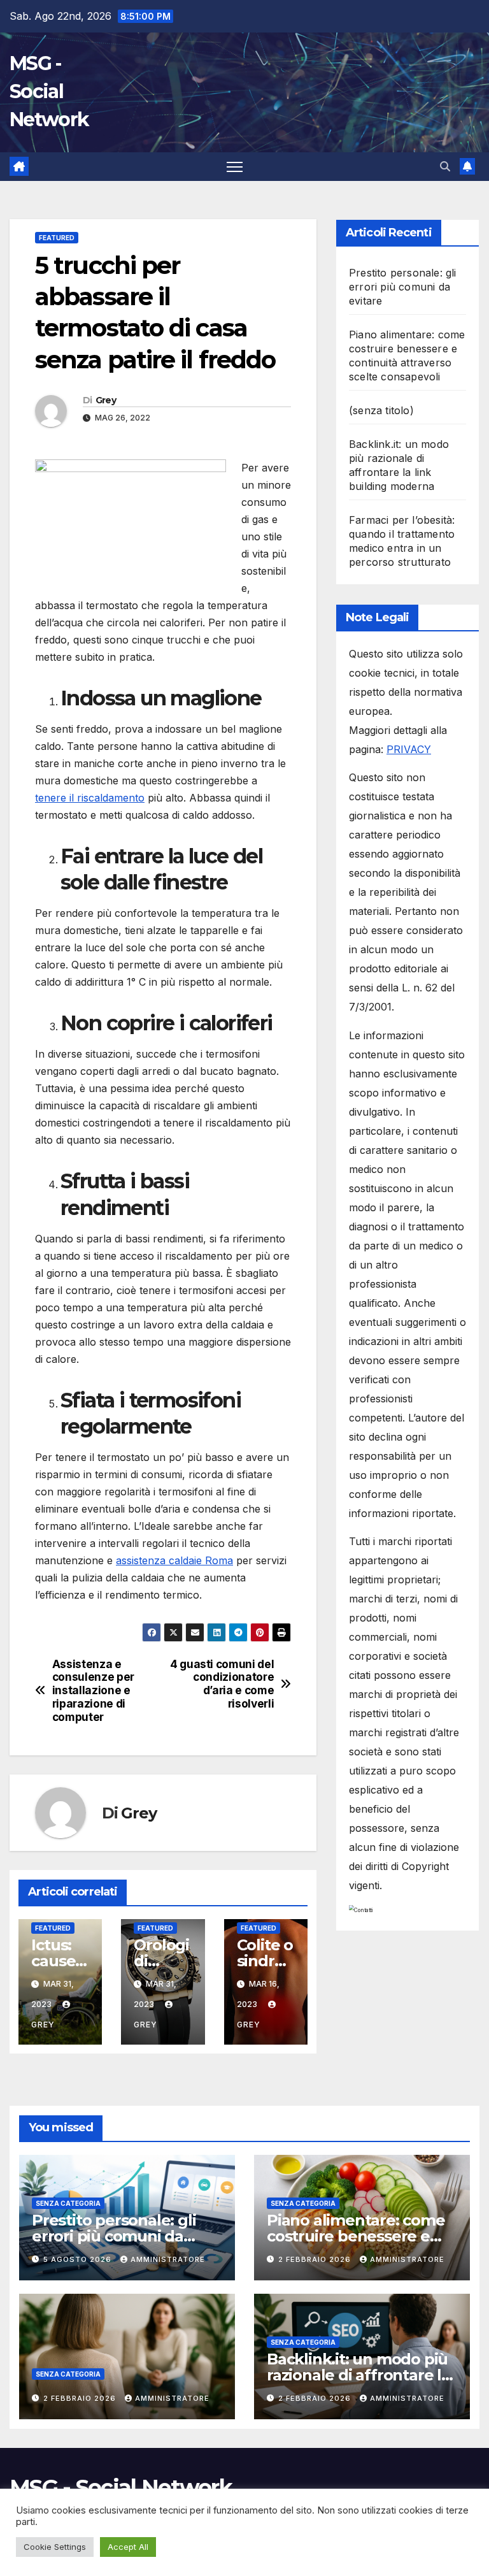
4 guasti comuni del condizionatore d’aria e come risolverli (222, 1684)
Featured (57, 238)
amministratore (168, 2259)
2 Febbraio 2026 (316, 2259)
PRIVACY (409, 749)
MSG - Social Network (49, 91)
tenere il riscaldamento (90, 798)
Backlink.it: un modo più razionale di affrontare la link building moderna (358, 2375)
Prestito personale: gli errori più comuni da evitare (403, 287)
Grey (106, 400)
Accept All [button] (128, 2547)
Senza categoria (68, 2203)
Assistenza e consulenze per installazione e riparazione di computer (93, 1691)
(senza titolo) (381, 410)
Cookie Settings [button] (55, 2547)
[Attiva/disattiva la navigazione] (235, 167)
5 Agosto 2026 (79, 2259)
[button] (445, 166)
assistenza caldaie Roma (174, 1560)
